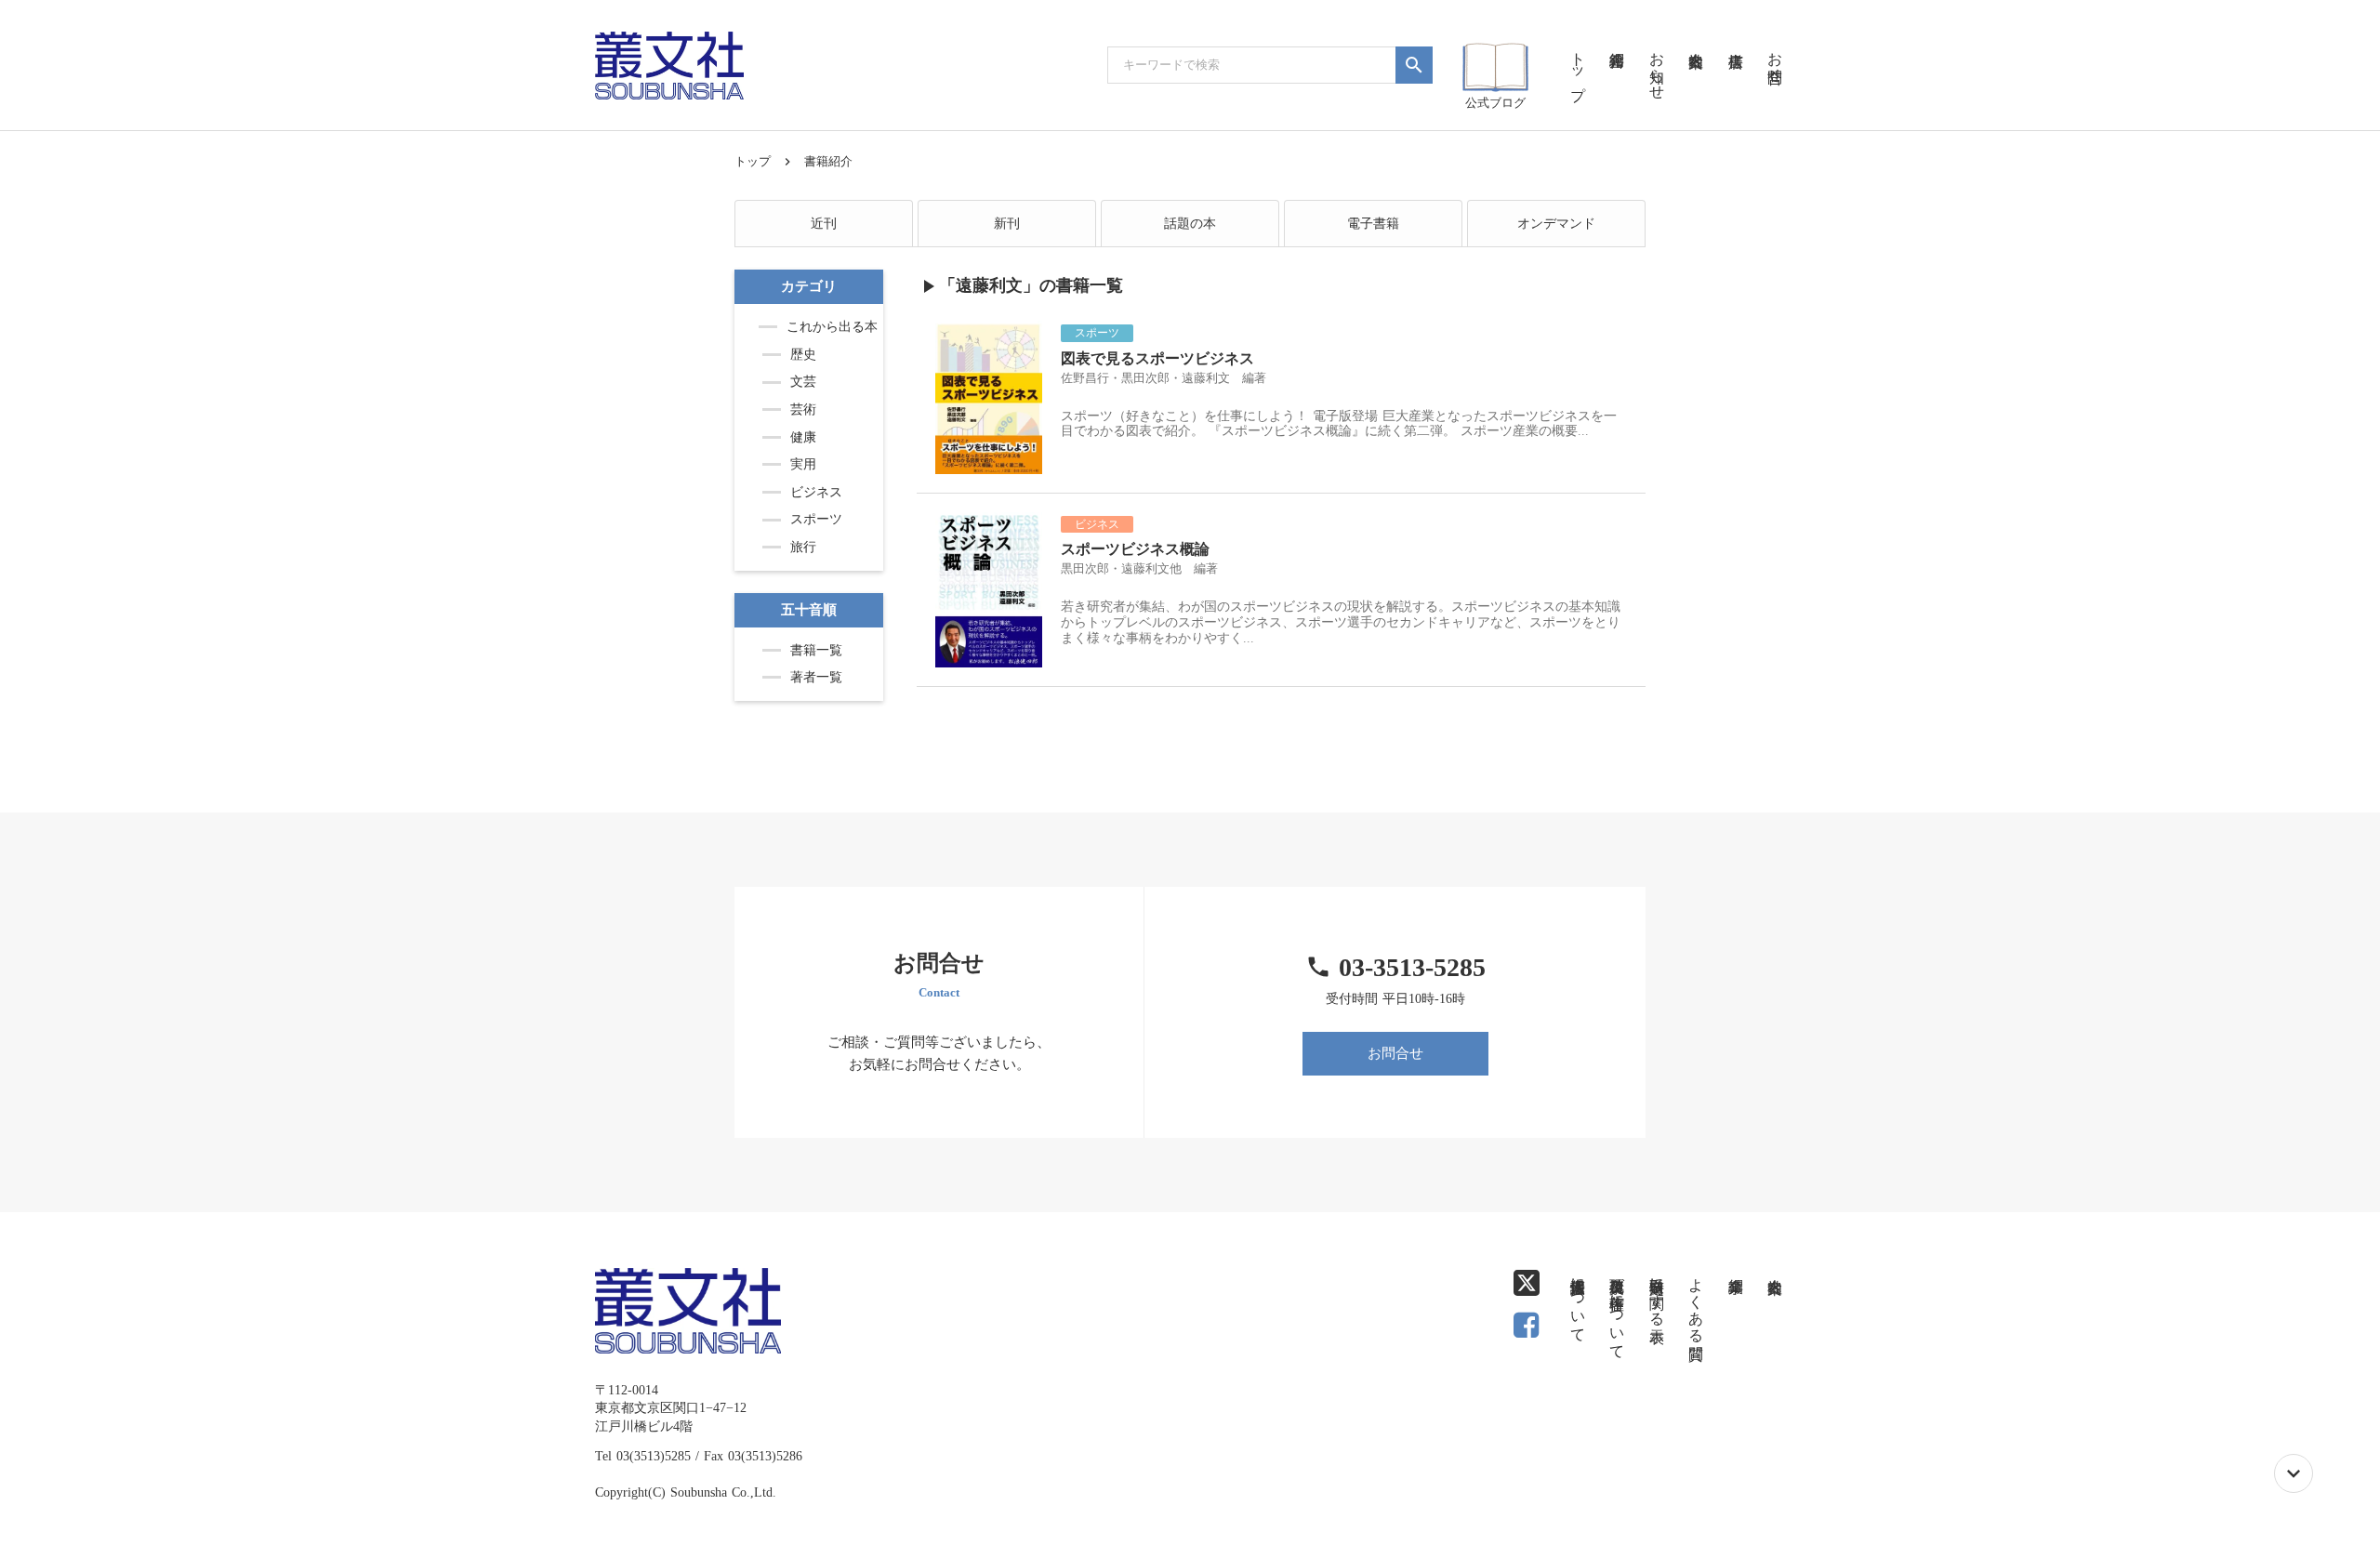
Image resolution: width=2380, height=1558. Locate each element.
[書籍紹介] (1617, 37)
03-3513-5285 (1412, 967)
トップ (753, 161)
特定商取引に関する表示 (1657, 1293)
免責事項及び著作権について (1617, 1310)
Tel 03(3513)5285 (643, 1456)
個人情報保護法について (1578, 1301)
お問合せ (1395, 1053)
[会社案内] (1696, 37)
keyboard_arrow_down (2294, 1473)
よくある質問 (1696, 1301)
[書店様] (1735, 37)
